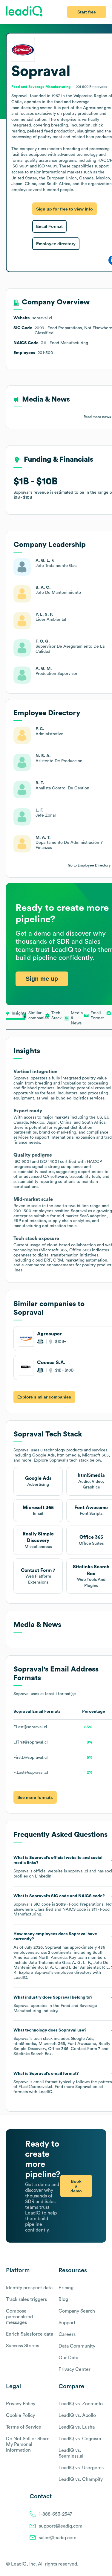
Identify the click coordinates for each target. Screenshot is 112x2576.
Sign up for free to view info (65, 209)
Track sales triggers (26, 2299)
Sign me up (42, 979)
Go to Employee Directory (89, 865)
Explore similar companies (44, 1397)
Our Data (68, 2358)
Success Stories (23, 2346)
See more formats (35, 1797)
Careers (67, 2334)
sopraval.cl (78, 1871)
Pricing (66, 2288)
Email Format (49, 226)
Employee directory (56, 244)
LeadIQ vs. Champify (81, 2479)
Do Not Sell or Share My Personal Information (28, 2444)
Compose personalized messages (19, 2317)
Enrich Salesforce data (30, 2334)
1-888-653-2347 (56, 2514)
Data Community (77, 2346)
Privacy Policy (21, 2404)
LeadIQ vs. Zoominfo (81, 2404)
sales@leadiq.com (58, 2538)
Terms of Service (24, 2427)
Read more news (97, 417)
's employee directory (63, 1973)
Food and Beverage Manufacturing (41, 87)
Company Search (77, 2311)
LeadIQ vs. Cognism (80, 2439)
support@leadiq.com (61, 2526)
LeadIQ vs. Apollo (77, 2415)
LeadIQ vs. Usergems (81, 2468)
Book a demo (76, 2186)
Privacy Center (75, 2369)
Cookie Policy (20, 2415)
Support (67, 2323)
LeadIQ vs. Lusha (77, 2427)
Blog (63, 2299)
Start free (87, 12)
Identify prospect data (29, 2288)
